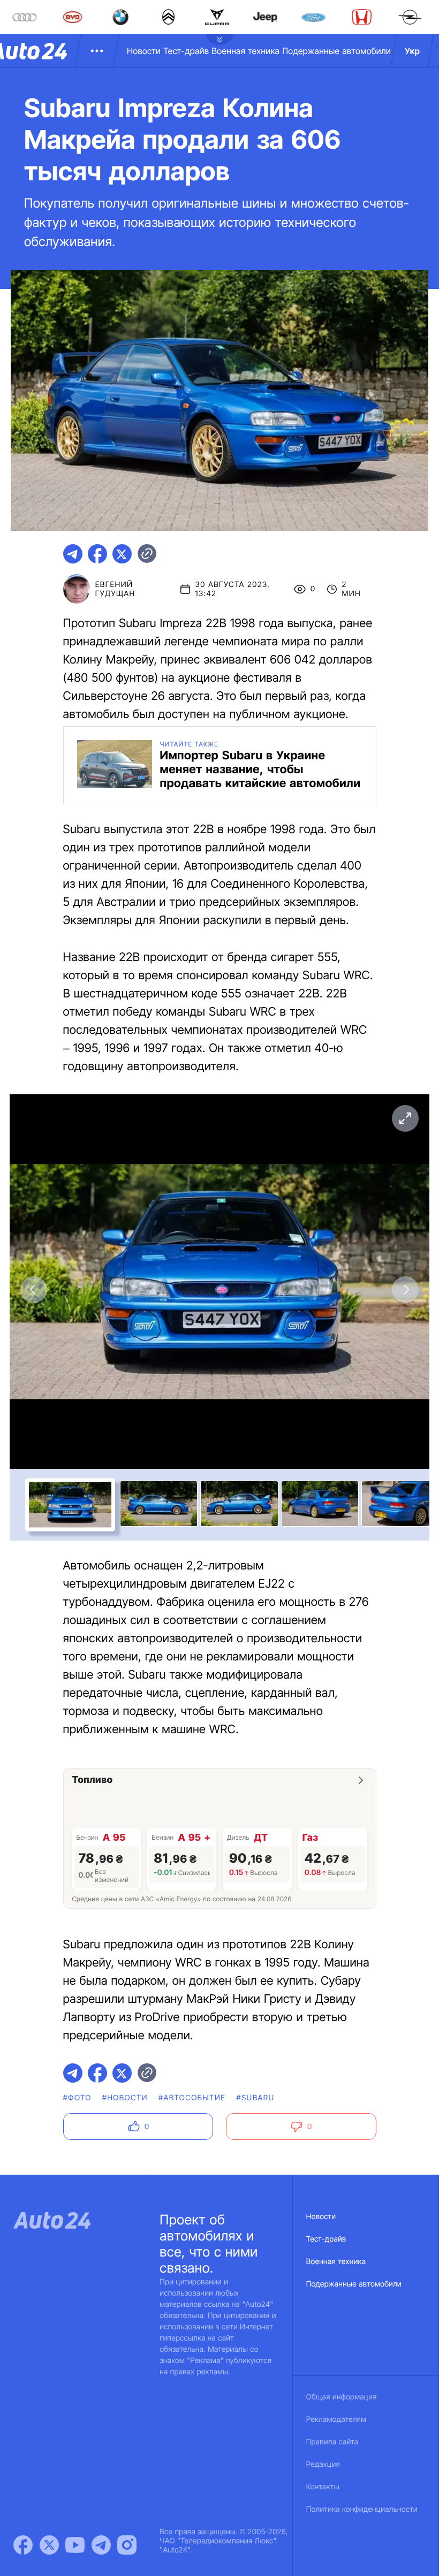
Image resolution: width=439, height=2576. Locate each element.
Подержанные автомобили (336, 51)
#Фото (77, 2098)
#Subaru (255, 2098)
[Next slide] (405, 1290)
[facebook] (97, 554)
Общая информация (342, 2397)
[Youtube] (75, 2545)
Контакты (323, 2487)
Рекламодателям (336, 2419)
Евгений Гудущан (115, 589)
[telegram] (73, 554)
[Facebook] (23, 2545)
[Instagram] (127, 2545)
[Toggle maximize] (405, 1118)
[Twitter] (49, 2545)
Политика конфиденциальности (362, 2509)
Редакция (323, 2464)
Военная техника (245, 51)
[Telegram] (101, 2545)
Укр (412, 51)
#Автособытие (192, 2098)
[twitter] (122, 554)
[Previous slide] (34, 1290)
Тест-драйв (186, 51)
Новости (144, 51)
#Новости (125, 2098)
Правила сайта (332, 2442)
